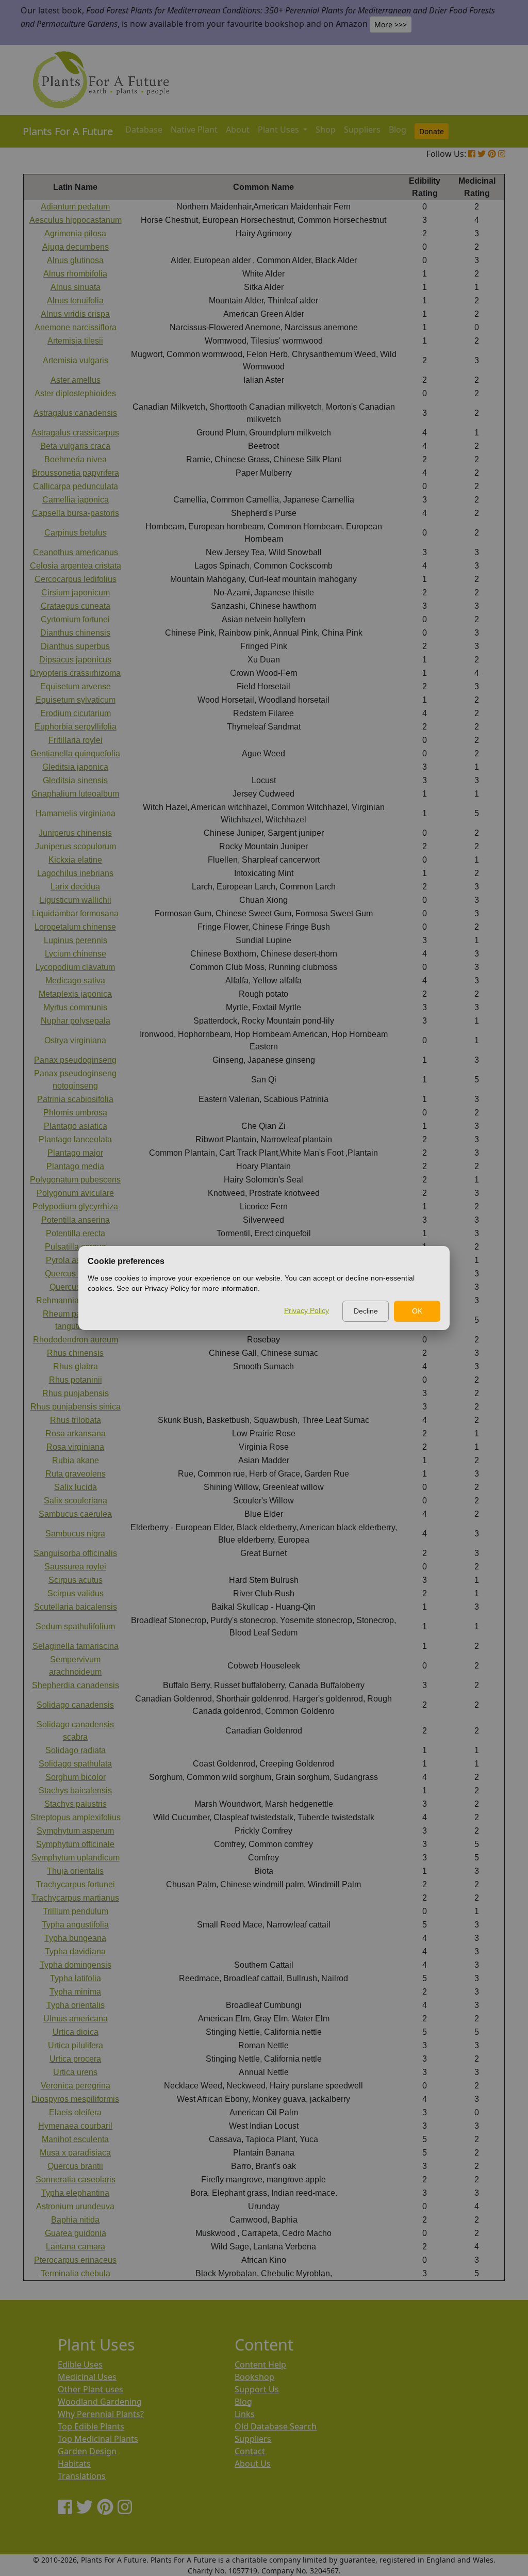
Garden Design (87, 2451)
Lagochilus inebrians (75, 873)
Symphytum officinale (75, 1844)
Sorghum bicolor (76, 1777)
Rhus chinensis (75, 1353)
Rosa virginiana (75, 1447)
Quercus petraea (75, 1274)
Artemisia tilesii (75, 341)
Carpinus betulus (76, 533)
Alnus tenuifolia (75, 301)
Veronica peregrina (76, 2086)
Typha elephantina (75, 2193)
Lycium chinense (76, 954)
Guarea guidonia (76, 2233)
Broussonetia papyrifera (76, 473)
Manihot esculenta (75, 2139)
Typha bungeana (75, 1938)
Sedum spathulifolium (75, 1626)
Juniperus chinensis (75, 833)
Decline (366, 1311)
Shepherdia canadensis (76, 1685)
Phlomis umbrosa (75, 1113)
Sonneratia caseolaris (76, 2180)
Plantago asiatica (76, 1126)
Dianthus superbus (75, 646)
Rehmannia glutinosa (75, 1300)
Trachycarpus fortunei (76, 1884)
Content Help (260, 2364)
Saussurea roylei (75, 1567)
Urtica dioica (76, 2032)
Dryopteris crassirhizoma (75, 673)
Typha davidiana (75, 1951)
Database (144, 129)
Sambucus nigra (75, 1534)
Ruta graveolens (76, 1474)
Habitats (74, 2464)
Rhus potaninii (76, 1380)
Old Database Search (276, 2426)
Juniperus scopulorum (76, 846)
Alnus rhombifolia (75, 274)
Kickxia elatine (75, 860)
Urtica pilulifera (76, 2045)
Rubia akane (76, 1460)
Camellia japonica (76, 500)
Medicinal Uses (87, 2377)
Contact (250, 2451)
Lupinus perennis (76, 940)
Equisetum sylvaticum (76, 700)
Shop (326, 129)
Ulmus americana (76, 2019)
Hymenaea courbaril (75, 2126)
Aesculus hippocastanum (76, 220)
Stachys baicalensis (75, 1791)
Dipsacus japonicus (75, 660)
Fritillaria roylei (76, 740)
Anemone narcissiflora (76, 327)
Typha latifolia (76, 1978)
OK (417, 1311)
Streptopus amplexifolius (76, 1817)
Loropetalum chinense (75, 927)
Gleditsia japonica (75, 767)
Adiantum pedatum (75, 207)
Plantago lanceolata (75, 1139)
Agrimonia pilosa (75, 233)
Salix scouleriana (76, 1501)
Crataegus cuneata (76, 606)
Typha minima (75, 1992)
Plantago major (75, 1153)
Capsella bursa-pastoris (76, 513)
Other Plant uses (90, 2389)
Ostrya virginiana (75, 1040)
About (238, 129)
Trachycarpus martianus (75, 1898)
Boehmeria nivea (76, 459)
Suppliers (362, 129)
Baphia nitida (75, 2220)
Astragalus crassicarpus (75, 433)
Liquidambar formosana (75, 913)
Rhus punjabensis (76, 1393)
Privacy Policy (307, 1310)
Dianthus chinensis (75, 633)
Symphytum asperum (75, 1831)
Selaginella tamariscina (76, 1646)
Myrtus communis (75, 1007)
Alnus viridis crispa (75, 314)
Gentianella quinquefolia (75, 754)
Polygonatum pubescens (75, 1180)
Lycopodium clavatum (75, 967)
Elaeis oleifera (75, 2112)
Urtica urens (75, 2072)
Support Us (257, 2389)
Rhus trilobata (76, 1420)
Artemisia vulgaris (76, 360)
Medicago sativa (75, 981)
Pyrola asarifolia (76, 1260)
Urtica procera (75, 2059)
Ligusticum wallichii (76, 900)
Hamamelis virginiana (76, 813)
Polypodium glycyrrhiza (75, 1206)
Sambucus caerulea (75, 1514)
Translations (82, 2476)
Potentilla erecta (76, 1233)
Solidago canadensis (75, 1705)
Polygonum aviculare (75, 1193)
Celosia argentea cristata (76, 566)
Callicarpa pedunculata (76, 486)
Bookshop (254, 2377)
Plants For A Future (68, 131)
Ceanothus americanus (76, 552)
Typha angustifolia (75, 1925)
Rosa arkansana (76, 1433)
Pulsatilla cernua (76, 1247)
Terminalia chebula (76, 2273)
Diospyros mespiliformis (75, 2099)
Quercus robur (76, 1287)
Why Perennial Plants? (101, 2414)
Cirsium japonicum (76, 593)
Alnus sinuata (76, 287)
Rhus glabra (76, 1366)
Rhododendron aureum (76, 1340)
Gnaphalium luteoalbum (75, 794)
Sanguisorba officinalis (75, 1553)
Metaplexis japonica (75, 994)
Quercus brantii (75, 2166)
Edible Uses (80, 2364)
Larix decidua (75, 887)
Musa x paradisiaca (75, 2153)
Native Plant (194, 129)
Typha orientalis (76, 2005)
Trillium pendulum (76, 1911)
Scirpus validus (76, 1593)
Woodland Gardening (100, 2402)
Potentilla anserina (76, 1220)
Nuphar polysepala (76, 1021)
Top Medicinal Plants (98, 2439)
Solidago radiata (76, 1750)
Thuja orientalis (75, 1871)
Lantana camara (76, 2247)
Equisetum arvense (76, 686)
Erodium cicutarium (76, 713)
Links (245, 2414)
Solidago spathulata (75, 1764)
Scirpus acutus (76, 1580)
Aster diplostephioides (75, 393)
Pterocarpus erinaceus (75, 2260)
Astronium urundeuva (75, 2206)
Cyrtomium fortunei (75, 619)
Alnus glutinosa (75, 260)
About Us (253, 2464)
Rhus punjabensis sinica (76, 1407)
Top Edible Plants (91, 2426)
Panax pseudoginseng (75, 1060)
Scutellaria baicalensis (76, 1607)
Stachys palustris (76, 1804)
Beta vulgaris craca (75, 446)
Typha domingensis (76, 1965)
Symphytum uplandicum (76, 1858)
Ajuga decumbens (76, 247)
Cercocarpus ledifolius (76, 579)
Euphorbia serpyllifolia (76, 727)
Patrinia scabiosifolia (75, 1099)
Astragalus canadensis (75, 413)
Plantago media (75, 1166)
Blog (398, 129)
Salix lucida (76, 1487)
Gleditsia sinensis (75, 780)
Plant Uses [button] (279, 129)
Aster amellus (76, 380)
